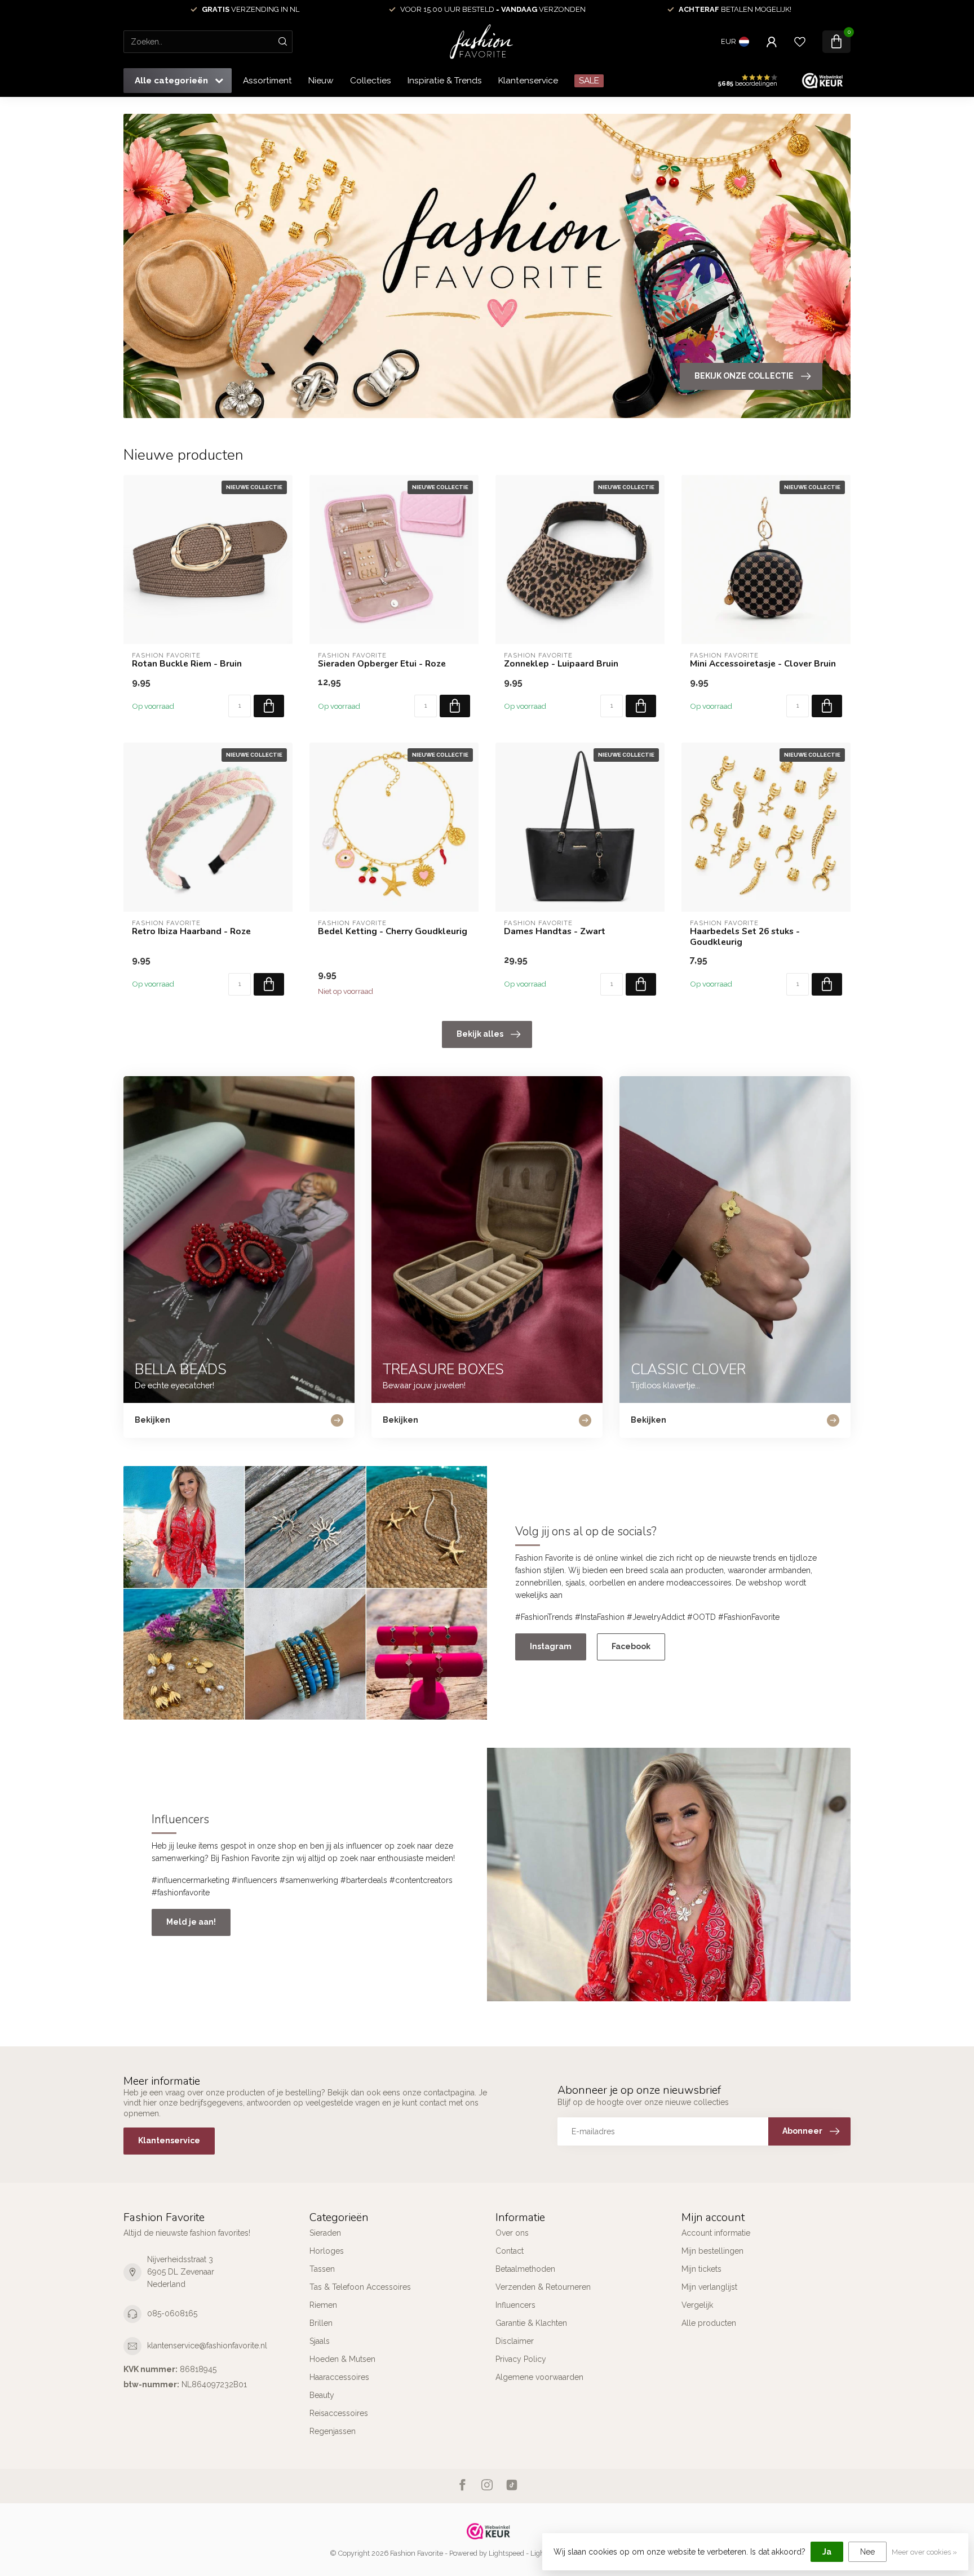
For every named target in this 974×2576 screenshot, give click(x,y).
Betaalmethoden (525, 2269)
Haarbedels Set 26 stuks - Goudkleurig (745, 937)
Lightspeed (506, 2553)
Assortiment (267, 81)
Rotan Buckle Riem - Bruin (187, 664)
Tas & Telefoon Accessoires (360, 2287)
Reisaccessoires (339, 2413)
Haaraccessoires (339, 2377)
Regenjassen (333, 2431)
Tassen (322, 2269)
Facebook (631, 1646)
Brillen (321, 2323)
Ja (827, 2552)
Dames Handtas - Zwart (555, 931)
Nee (867, 2552)
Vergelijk (697, 2305)
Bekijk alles (480, 1034)
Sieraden (325, 2233)
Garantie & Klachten (531, 2323)
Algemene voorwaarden (539, 2377)
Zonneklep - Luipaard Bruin (561, 664)
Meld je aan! (191, 1922)
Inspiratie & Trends (445, 81)
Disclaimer (515, 2341)
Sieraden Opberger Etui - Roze (382, 664)
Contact (510, 2251)
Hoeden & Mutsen (342, 2359)
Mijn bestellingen (712, 2251)
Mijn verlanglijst (709, 2287)
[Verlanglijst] (800, 42)
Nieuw (321, 81)
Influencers (515, 2305)
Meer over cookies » (924, 2552)
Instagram (551, 1646)
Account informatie (716, 2233)
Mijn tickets (701, 2269)
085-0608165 (172, 2313)
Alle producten (709, 2323)
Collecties (371, 81)
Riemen (323, 2305)
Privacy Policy (521, 2359)
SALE (589, 81)
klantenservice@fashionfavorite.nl (207, 2346)
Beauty (322, 2395)
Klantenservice (528, 81)
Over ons (512, 2233)
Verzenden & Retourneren (543, 2287)
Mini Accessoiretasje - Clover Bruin (763, 664)
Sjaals (320, 2341)
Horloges (327, 2251)
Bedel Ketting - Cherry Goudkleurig (393, 931)
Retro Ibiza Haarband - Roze (191, 931)
